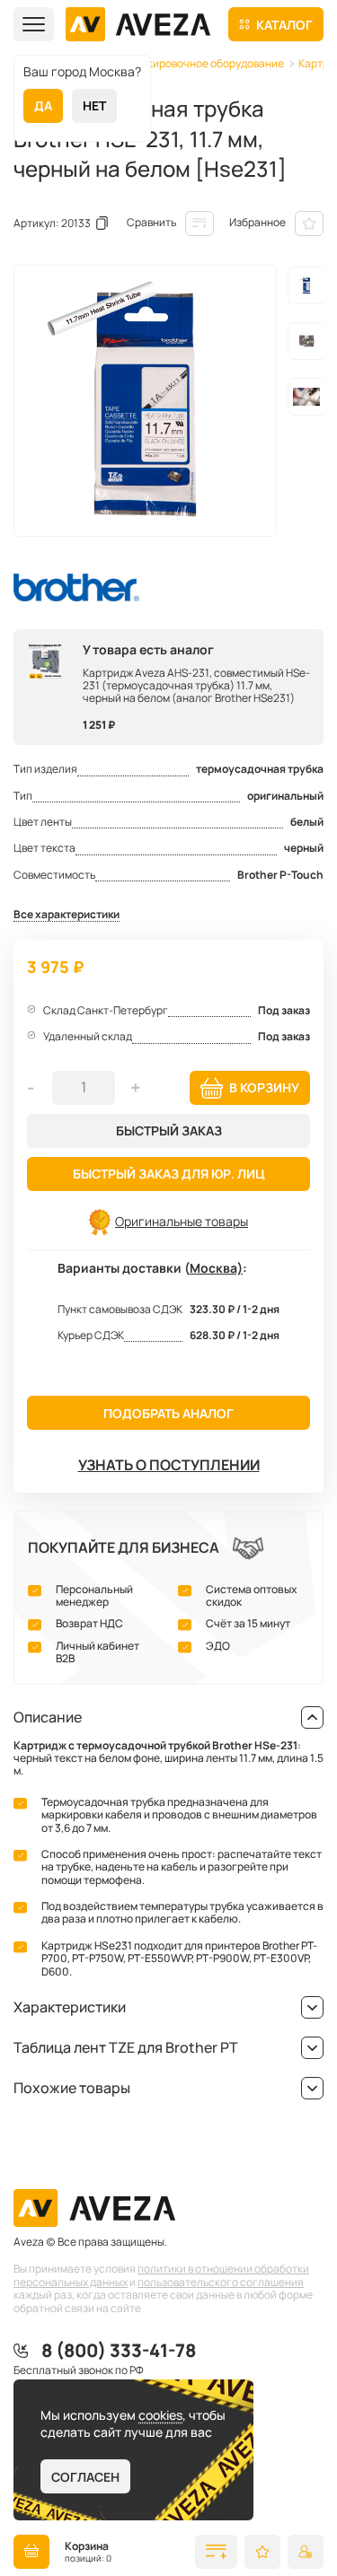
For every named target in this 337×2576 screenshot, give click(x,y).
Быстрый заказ (169, 1130)
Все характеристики (67, 915)
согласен (85, 2477)
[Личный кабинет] (306, 2552)
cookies (160, 2415)
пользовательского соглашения (221, 2282)
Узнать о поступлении (169, 1465)
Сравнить (151, 222)
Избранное (257, 222)
